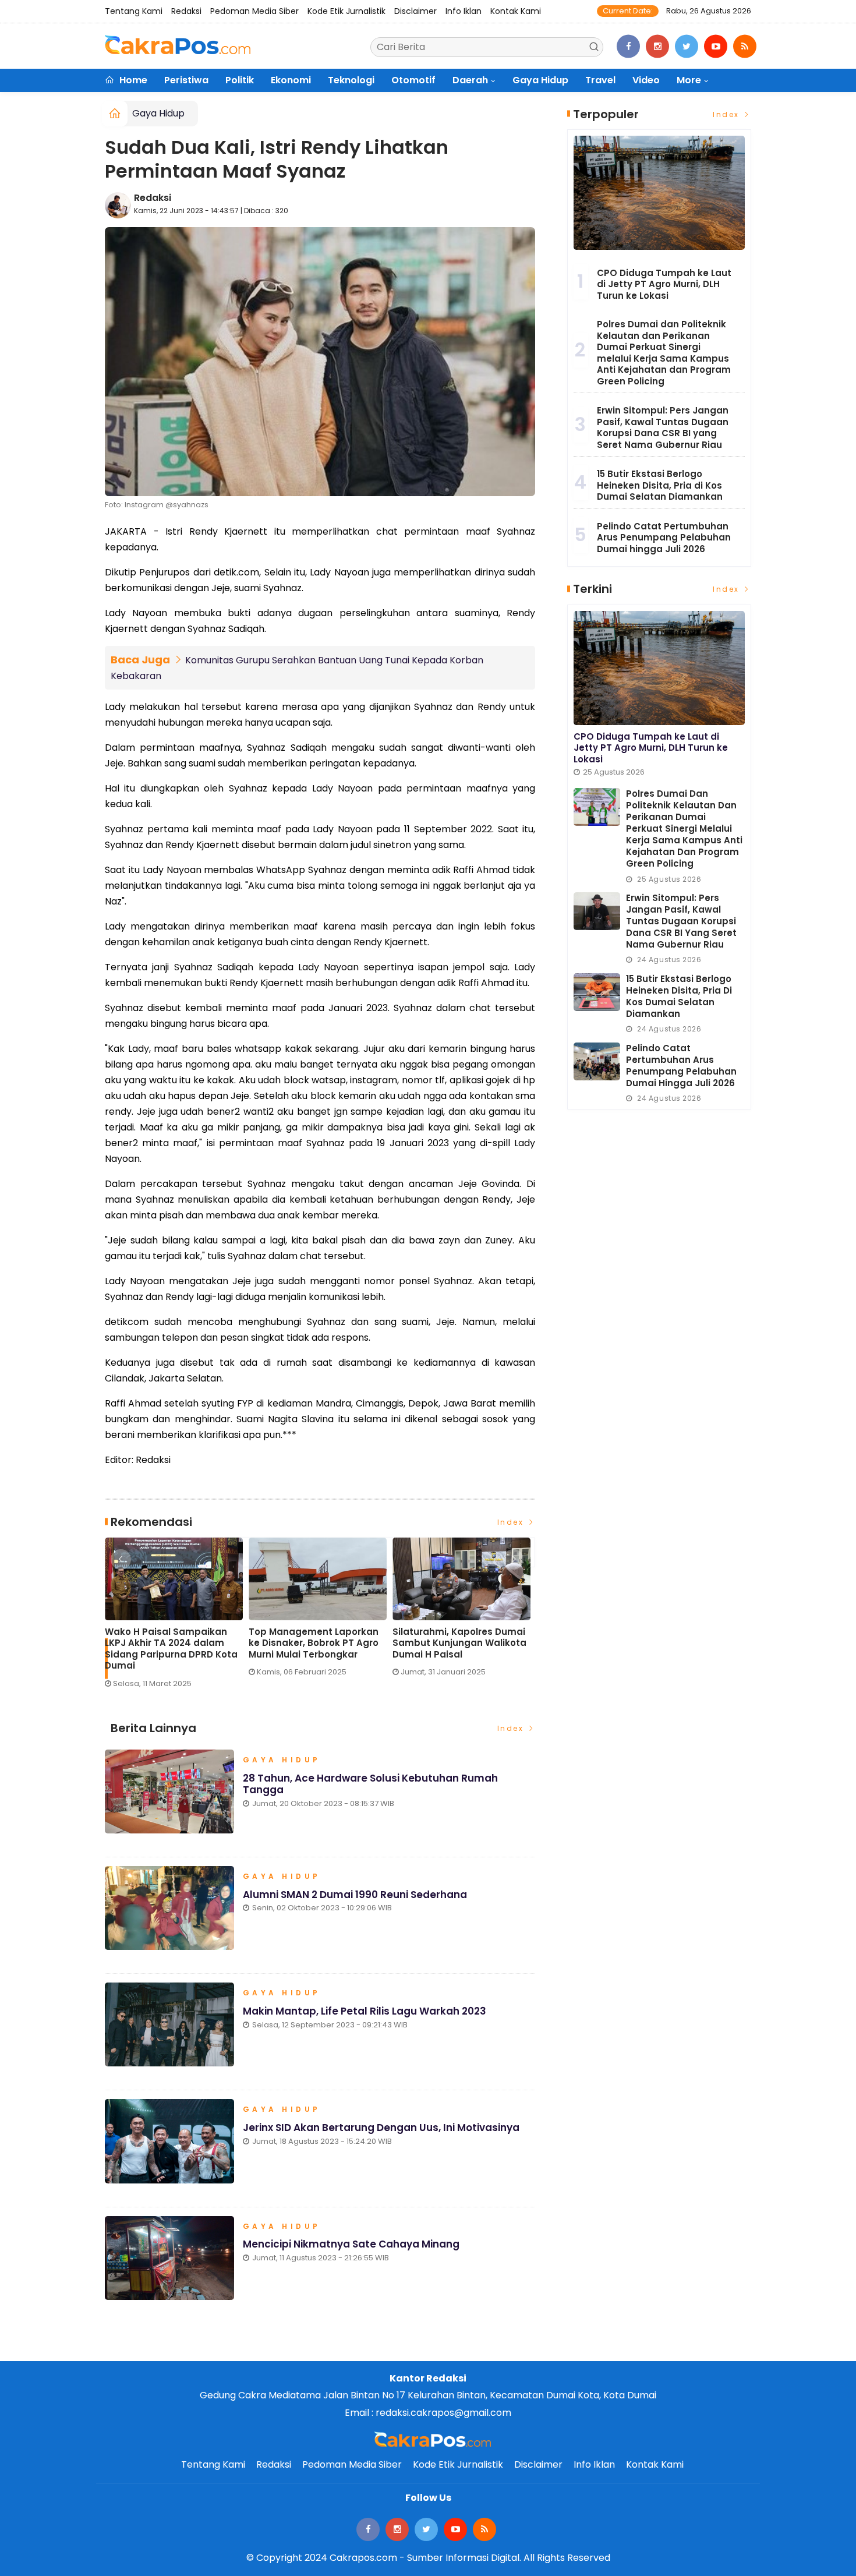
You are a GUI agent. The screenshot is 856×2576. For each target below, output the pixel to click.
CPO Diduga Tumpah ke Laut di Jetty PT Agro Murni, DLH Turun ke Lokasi (664, 284)
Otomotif (413, 80)
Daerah (470, 80)
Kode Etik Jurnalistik (346, 11)
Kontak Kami (516, 11)
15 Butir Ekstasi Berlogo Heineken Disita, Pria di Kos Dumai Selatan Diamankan (660, 485)
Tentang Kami (134, 11)
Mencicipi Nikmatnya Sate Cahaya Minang (351, 2244)
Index (512, 1522)
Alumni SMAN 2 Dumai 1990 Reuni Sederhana (355, 1895)
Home (132, 80)
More (689, 80)
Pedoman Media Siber (254, 11)
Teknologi (351, 80)
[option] (153, 1612)
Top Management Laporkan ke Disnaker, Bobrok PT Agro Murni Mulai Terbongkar (146, 1643)
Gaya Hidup (540, 80)
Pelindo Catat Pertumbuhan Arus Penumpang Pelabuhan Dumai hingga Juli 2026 (664, 538)
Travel (600, 80)
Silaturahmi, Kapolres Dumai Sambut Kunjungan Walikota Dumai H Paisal (292, 1643)
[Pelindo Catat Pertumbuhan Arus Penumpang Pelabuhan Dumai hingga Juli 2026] (597, 1061)
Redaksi (186, 11)
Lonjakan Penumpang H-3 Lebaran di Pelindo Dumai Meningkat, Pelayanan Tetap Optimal (437, 1649)
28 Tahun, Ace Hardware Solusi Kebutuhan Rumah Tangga (370, 1784)
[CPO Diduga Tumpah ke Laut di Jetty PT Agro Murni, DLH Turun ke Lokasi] (659, 193)
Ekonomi (291, 80)
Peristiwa (186, 80)
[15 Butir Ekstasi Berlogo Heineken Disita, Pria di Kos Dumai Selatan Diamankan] (597, 992)
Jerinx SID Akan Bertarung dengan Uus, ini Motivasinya (381, 2128)
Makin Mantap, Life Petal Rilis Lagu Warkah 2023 (365, 2011)
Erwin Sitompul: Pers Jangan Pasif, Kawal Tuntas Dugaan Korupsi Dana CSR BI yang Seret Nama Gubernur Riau (663, 427)
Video (646, 80)
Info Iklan (464, 11)
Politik (240, 80)
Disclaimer (415, 11)
